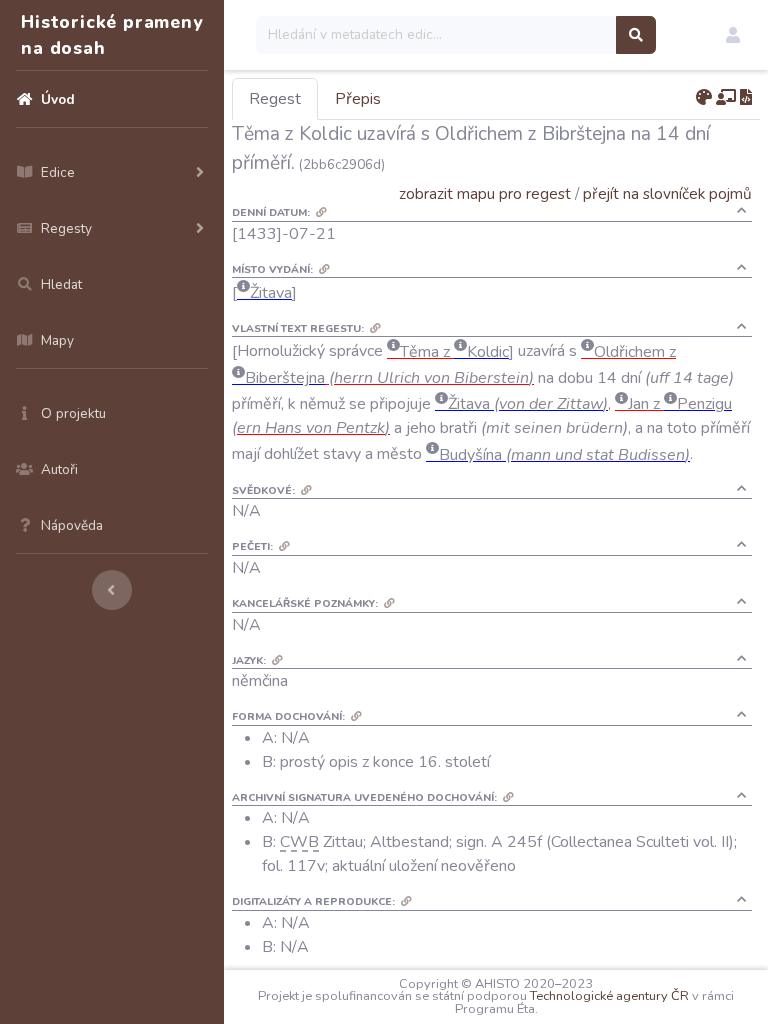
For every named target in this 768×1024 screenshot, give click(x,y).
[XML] (746, 98)
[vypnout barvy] (704, 98)
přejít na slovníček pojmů (667, 193)
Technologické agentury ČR (609, 996)
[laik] (726, 98)
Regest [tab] (275, 99)
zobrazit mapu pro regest (485, 193)
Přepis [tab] (358, 99)
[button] (733, 35)
